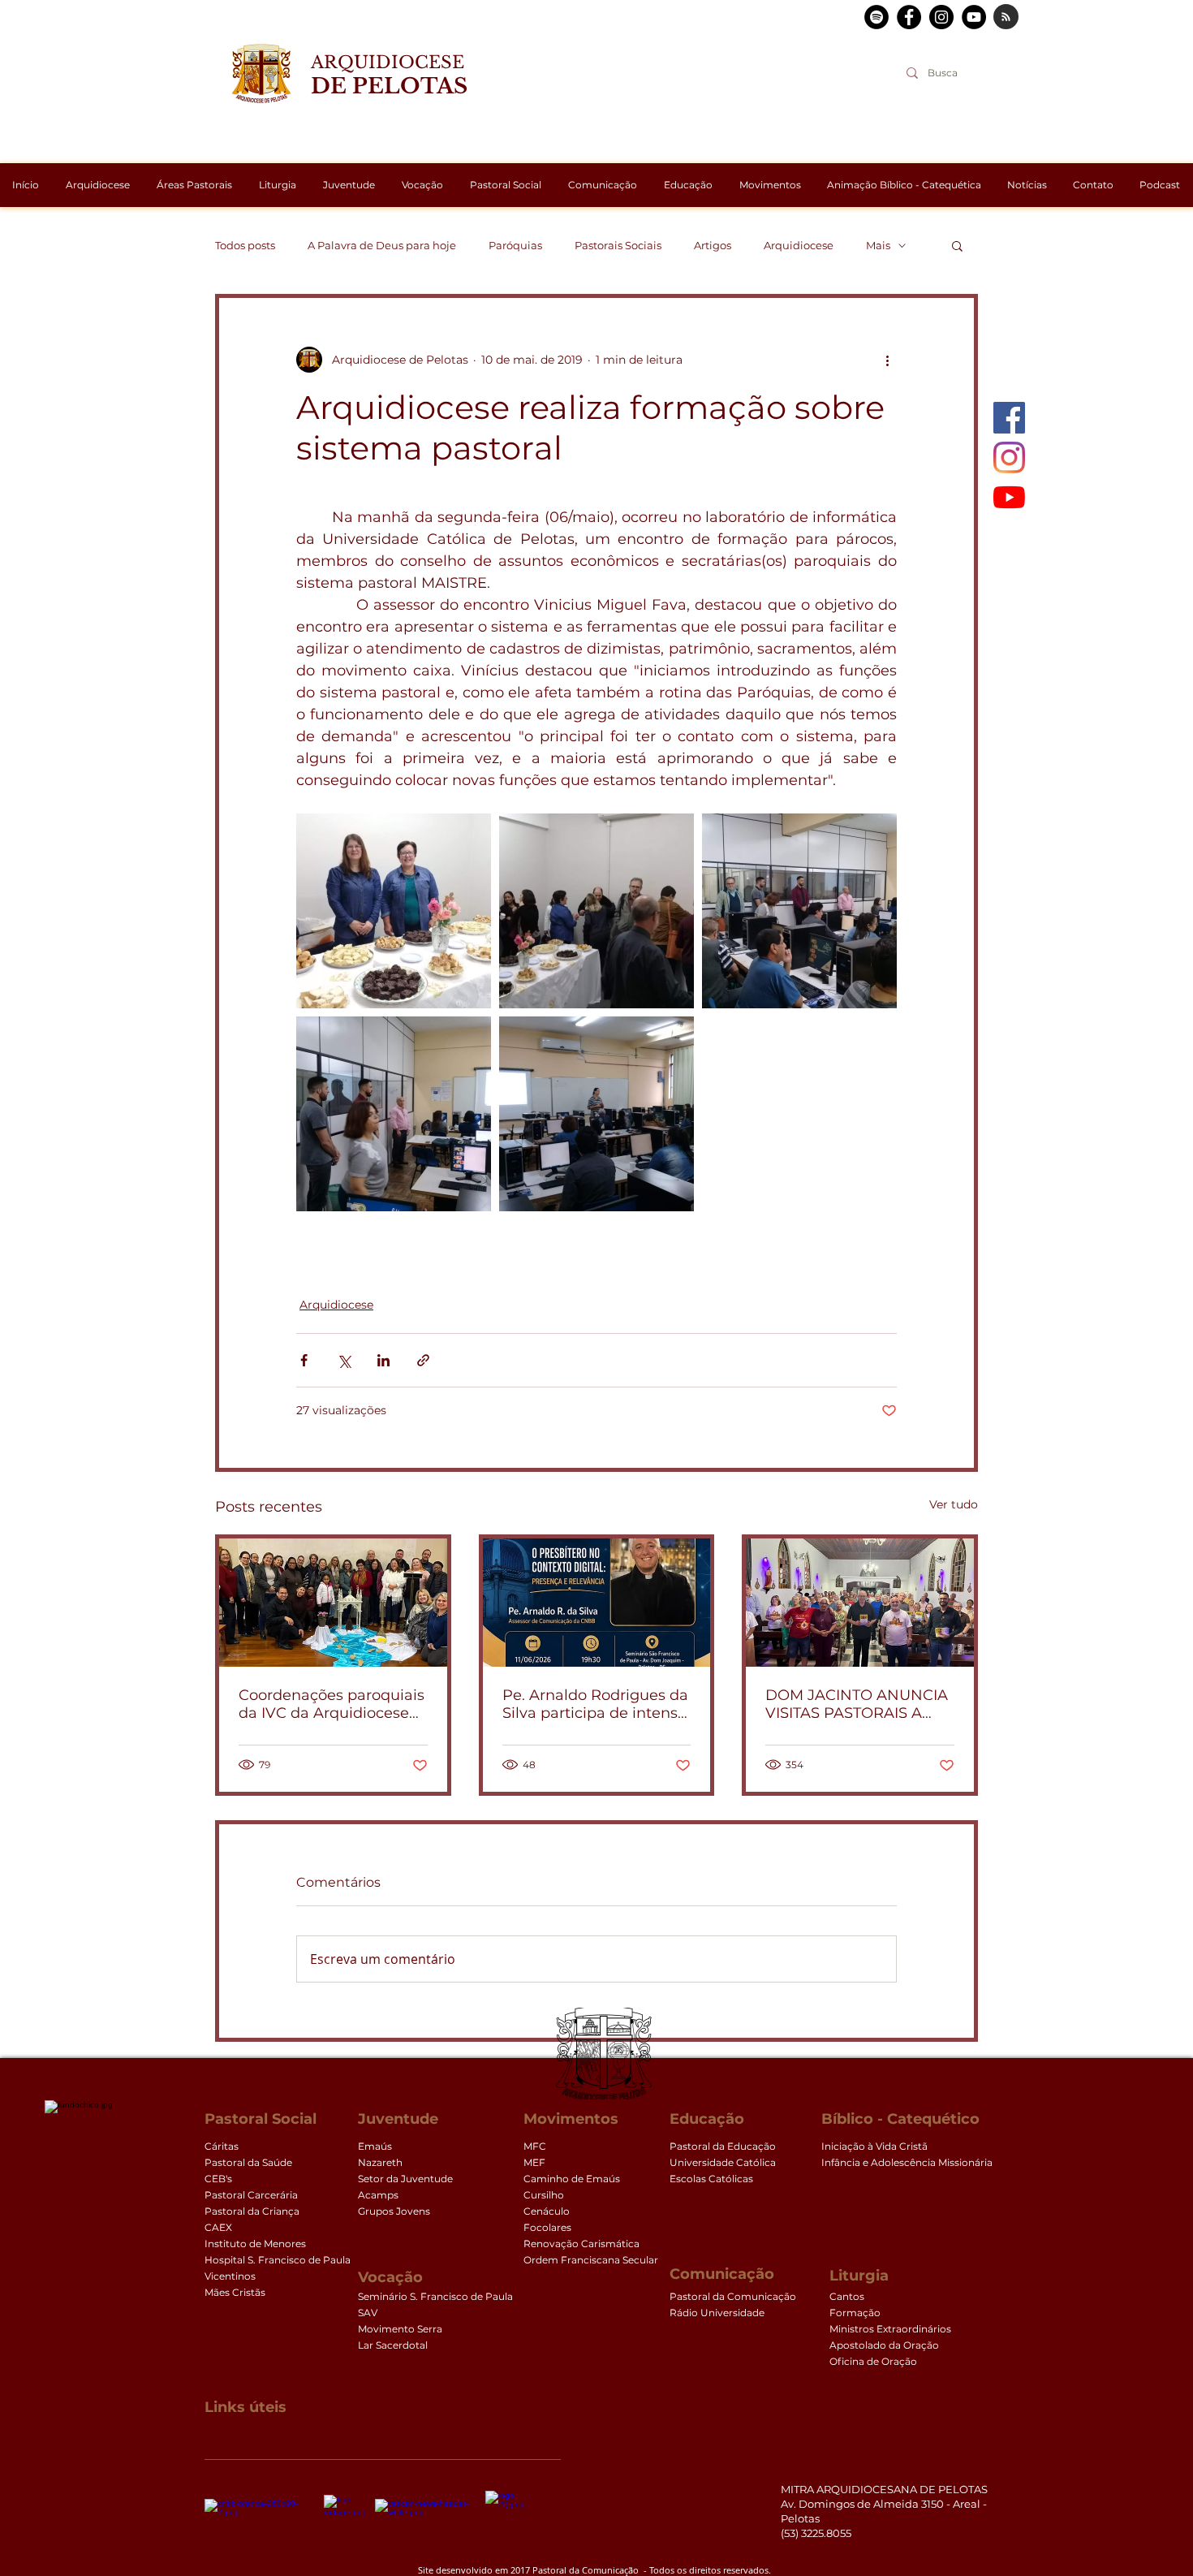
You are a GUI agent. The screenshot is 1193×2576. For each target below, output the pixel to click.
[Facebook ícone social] (1009, 418)
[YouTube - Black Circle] (974, 17)
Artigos (713, 245)
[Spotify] (876, 17)
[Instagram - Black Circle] (941, 17)
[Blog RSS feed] (1006, 17)
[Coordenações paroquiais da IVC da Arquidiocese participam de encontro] (333, 1603)
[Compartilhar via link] (423, 1360)
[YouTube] (1009, 497)
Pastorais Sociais (618, 245)
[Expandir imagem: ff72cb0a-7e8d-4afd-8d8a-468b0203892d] (394, 911)
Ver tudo (954, 1504)
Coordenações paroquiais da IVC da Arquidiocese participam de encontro (332, 1704)
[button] (957, 245)
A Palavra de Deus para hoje (382, 245)
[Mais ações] (887, 360)
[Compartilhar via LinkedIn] (383, 1360)
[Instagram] (1009, 457)
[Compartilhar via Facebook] (304, 1360)
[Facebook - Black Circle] (909, 17)
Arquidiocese (799, 245)
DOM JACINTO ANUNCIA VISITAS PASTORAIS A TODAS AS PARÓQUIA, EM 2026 (857, 1704)
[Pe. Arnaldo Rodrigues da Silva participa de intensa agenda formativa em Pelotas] (597, 1603)
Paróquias (515, 245)
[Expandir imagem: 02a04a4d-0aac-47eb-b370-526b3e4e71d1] (596, 1114)
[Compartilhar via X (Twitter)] (344, 1360)
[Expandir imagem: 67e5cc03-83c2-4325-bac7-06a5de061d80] (596, 911)
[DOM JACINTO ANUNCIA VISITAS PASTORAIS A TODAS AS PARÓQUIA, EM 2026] (860, 1603)
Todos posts (245, 245)
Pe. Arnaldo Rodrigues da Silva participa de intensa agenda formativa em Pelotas (595, 1704)
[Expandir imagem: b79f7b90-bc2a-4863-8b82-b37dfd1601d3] (394, 1114)
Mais (878, 245)
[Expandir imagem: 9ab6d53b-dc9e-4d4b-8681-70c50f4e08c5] (799, 911)
